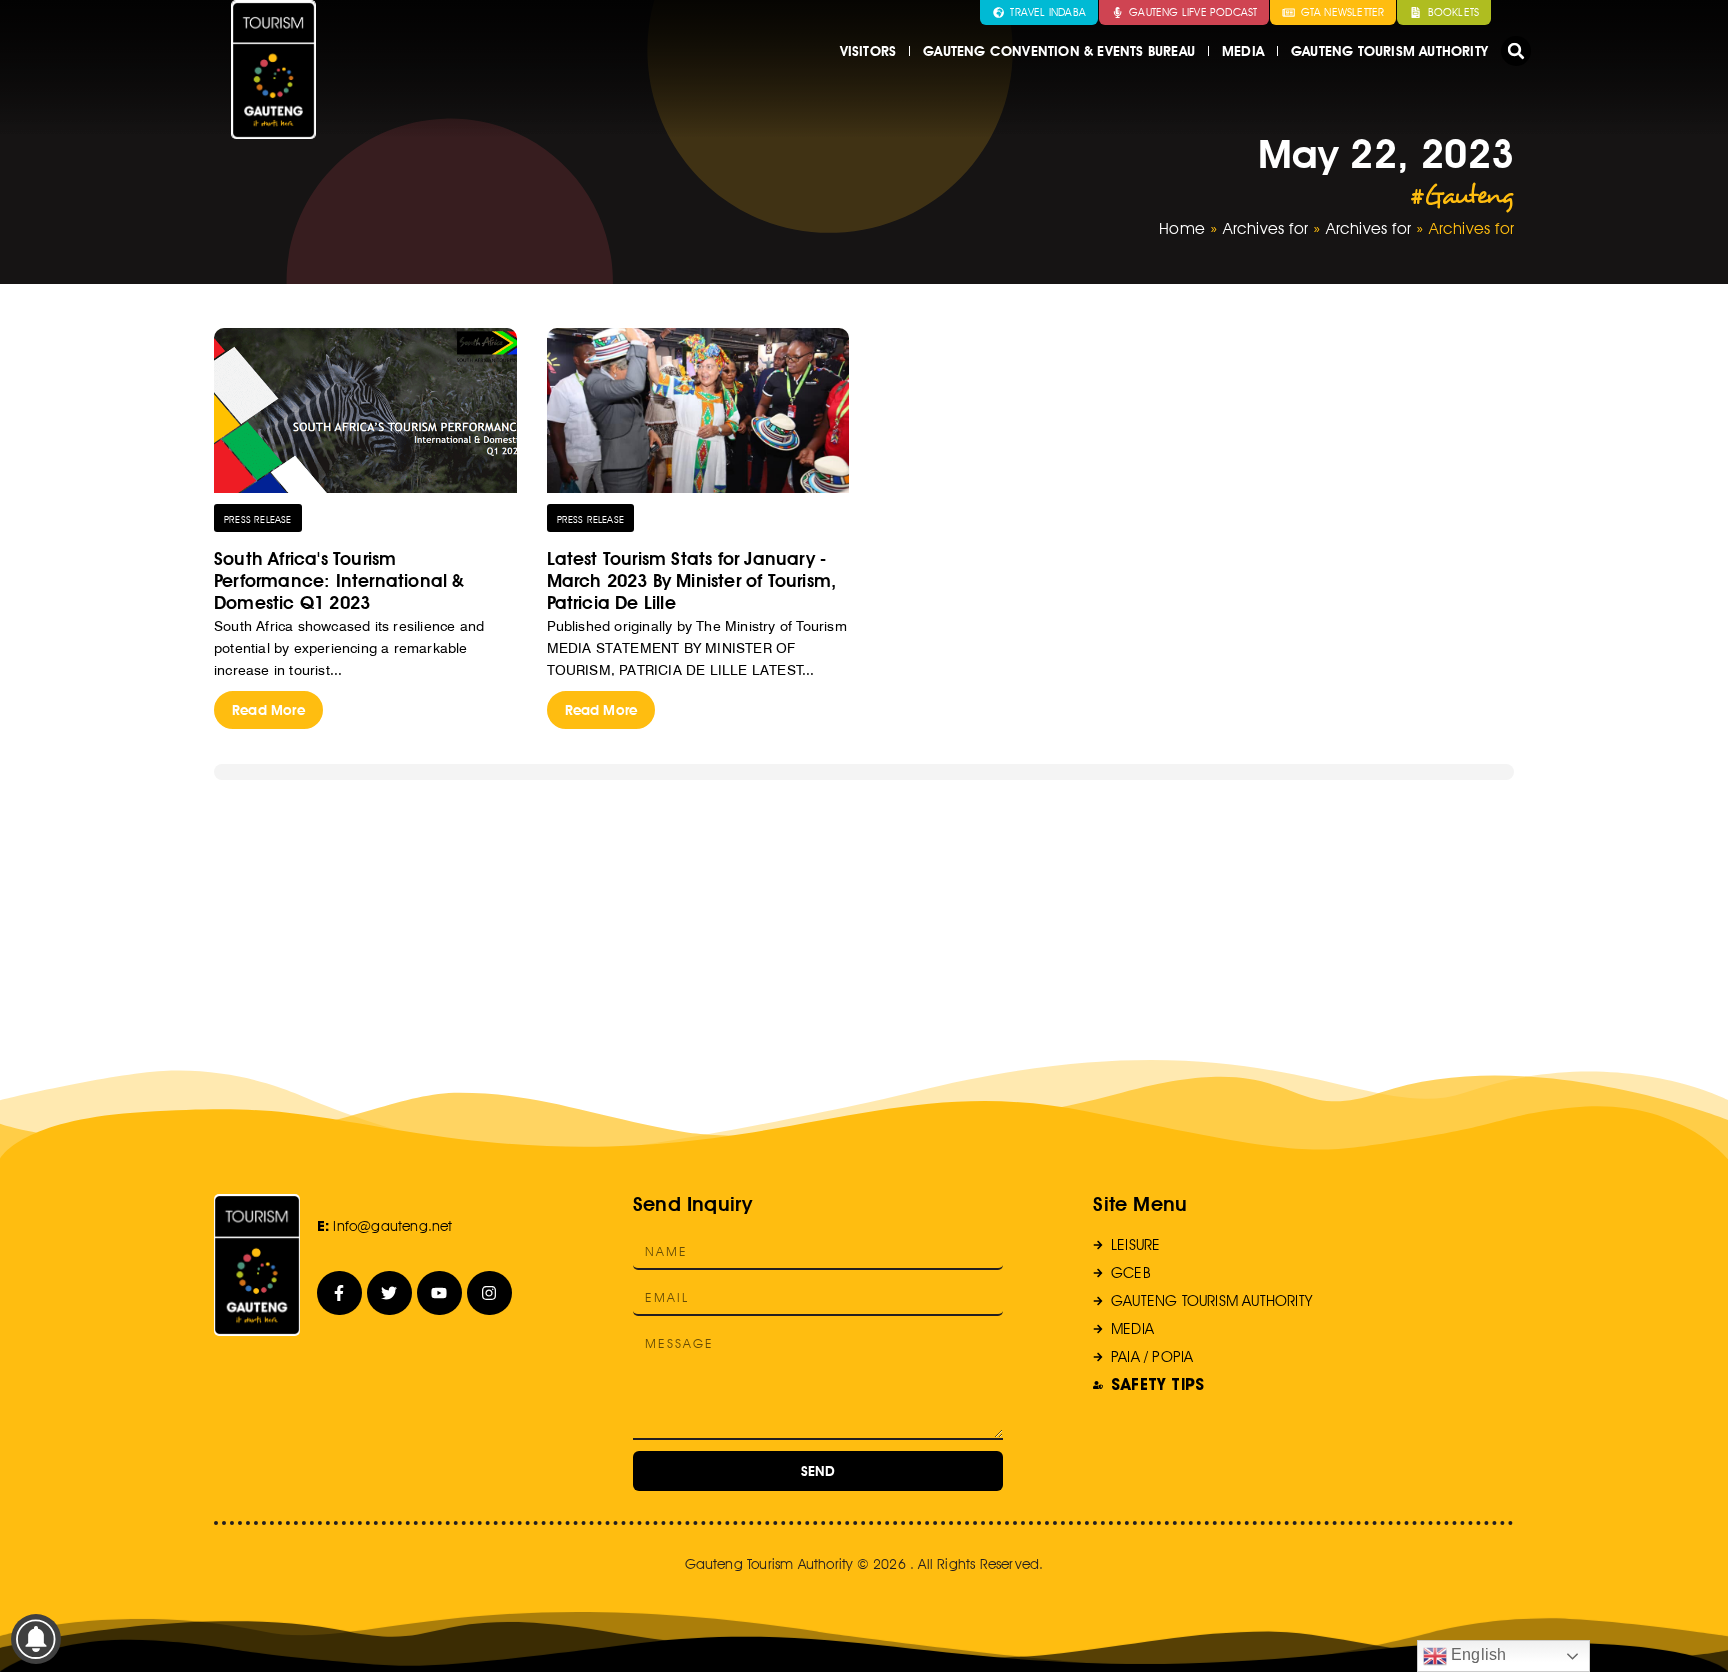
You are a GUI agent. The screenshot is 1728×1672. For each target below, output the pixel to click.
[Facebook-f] (339, 1293)
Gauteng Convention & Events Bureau (1059, 51)
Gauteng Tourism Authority (1389, 51)
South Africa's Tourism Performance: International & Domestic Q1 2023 (339, 580)
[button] (1516, 51)
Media (1243, 51)
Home (1182, 228)
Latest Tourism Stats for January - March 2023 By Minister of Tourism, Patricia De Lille (692, 580)
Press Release (258, 519)
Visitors (868, 51)
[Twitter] (389, 1293)
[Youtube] (439, 1293)
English (1477, 1654)
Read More (268, 710)
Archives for (1265, 228)
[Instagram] (489, 1293)
